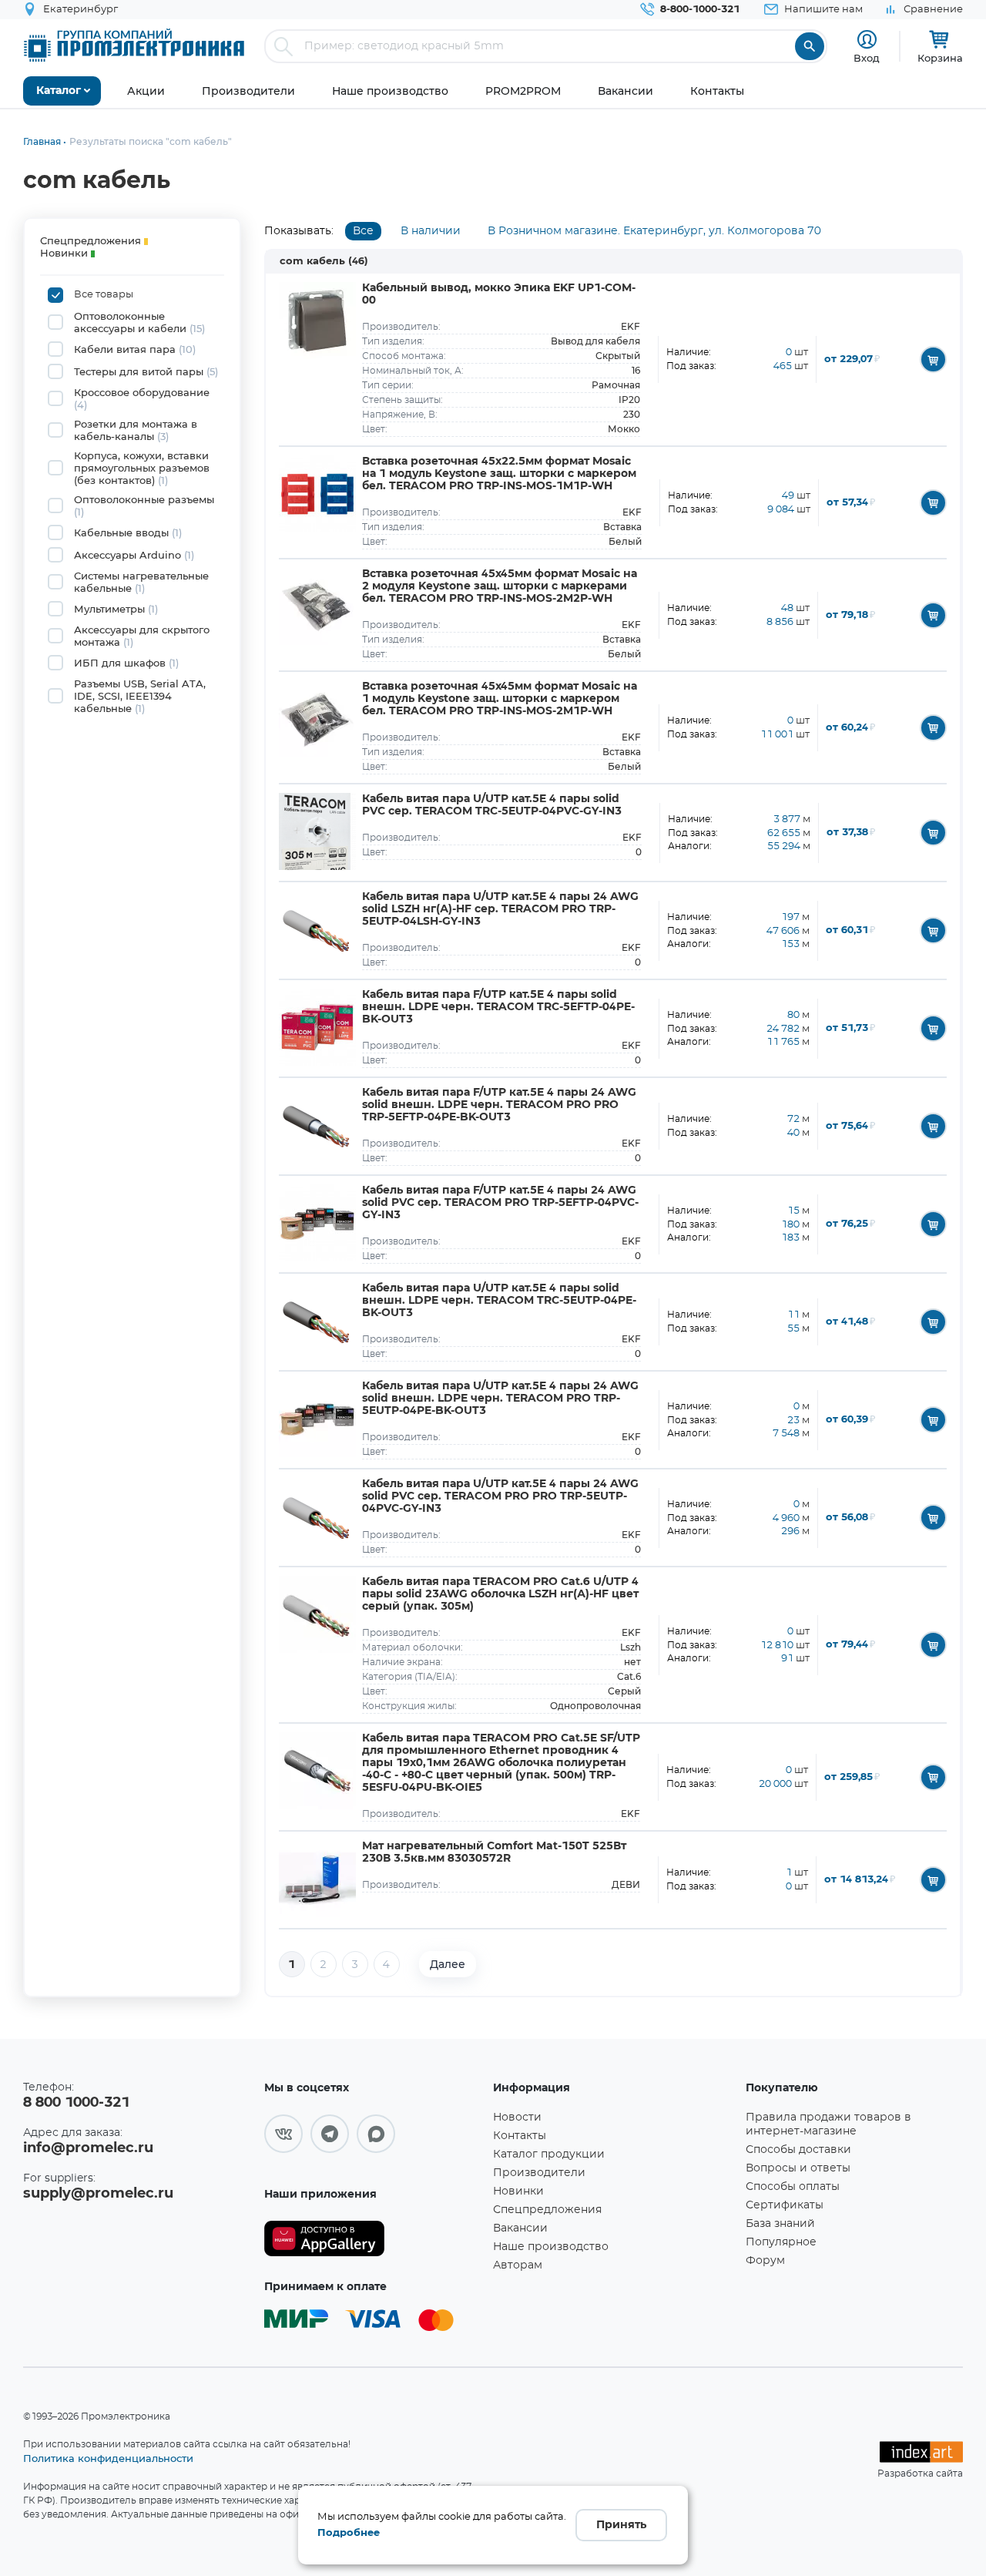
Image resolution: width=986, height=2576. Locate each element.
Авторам (518, 2265)
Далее (448, 1964)
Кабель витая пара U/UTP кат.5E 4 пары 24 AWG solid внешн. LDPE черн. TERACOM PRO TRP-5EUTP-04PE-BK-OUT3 (500, 1399)
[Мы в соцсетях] (283, 2134)
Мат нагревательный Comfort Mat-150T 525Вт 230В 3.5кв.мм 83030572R (494, 1852)
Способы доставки (798, 2150)
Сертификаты (785, 2205)
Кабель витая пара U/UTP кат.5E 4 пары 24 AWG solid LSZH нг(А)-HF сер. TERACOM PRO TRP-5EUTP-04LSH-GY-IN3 (500, 909)
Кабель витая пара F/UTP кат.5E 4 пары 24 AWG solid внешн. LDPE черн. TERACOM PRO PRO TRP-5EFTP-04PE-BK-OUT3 (499, 1105)
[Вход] (867, 40)
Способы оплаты (793, 2187)
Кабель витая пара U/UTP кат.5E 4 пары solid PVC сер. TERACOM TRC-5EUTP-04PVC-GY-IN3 (492, 805)
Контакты (520, 2136)
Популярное (781, 2242)
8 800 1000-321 (76, 2103)
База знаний (780, 2224)
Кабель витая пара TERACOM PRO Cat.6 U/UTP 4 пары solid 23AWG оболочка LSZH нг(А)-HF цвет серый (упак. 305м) (500, 1594)
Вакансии (520, 2228)
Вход (867, 58)
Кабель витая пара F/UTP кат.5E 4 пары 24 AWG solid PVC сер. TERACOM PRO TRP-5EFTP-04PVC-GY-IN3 (500, 1203)
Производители (539, 2173)
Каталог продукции (549, 2155)
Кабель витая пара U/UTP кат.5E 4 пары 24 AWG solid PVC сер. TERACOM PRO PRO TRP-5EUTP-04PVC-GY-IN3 (500, 1496)
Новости (517, 2118)
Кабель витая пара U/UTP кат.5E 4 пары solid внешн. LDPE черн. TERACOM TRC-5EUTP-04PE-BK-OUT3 (499, 1301)
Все (363, 231)
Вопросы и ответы (798, 2168)
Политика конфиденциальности (108, 2458)
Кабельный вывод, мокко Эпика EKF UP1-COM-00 (499, 294)
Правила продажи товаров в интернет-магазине (828, 2124)
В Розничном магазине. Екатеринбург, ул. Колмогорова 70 (654, 231)
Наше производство (551, 2247)
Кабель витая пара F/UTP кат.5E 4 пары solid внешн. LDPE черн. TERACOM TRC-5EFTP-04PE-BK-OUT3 (498, 1007)
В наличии (431, 231)
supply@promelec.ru (98, 2194)
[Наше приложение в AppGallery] (373, 2239)
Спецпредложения (547, 2210)
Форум (765, 2261)
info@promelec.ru (88, 2148)
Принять (621, 2525)
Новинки (518, 2191)
